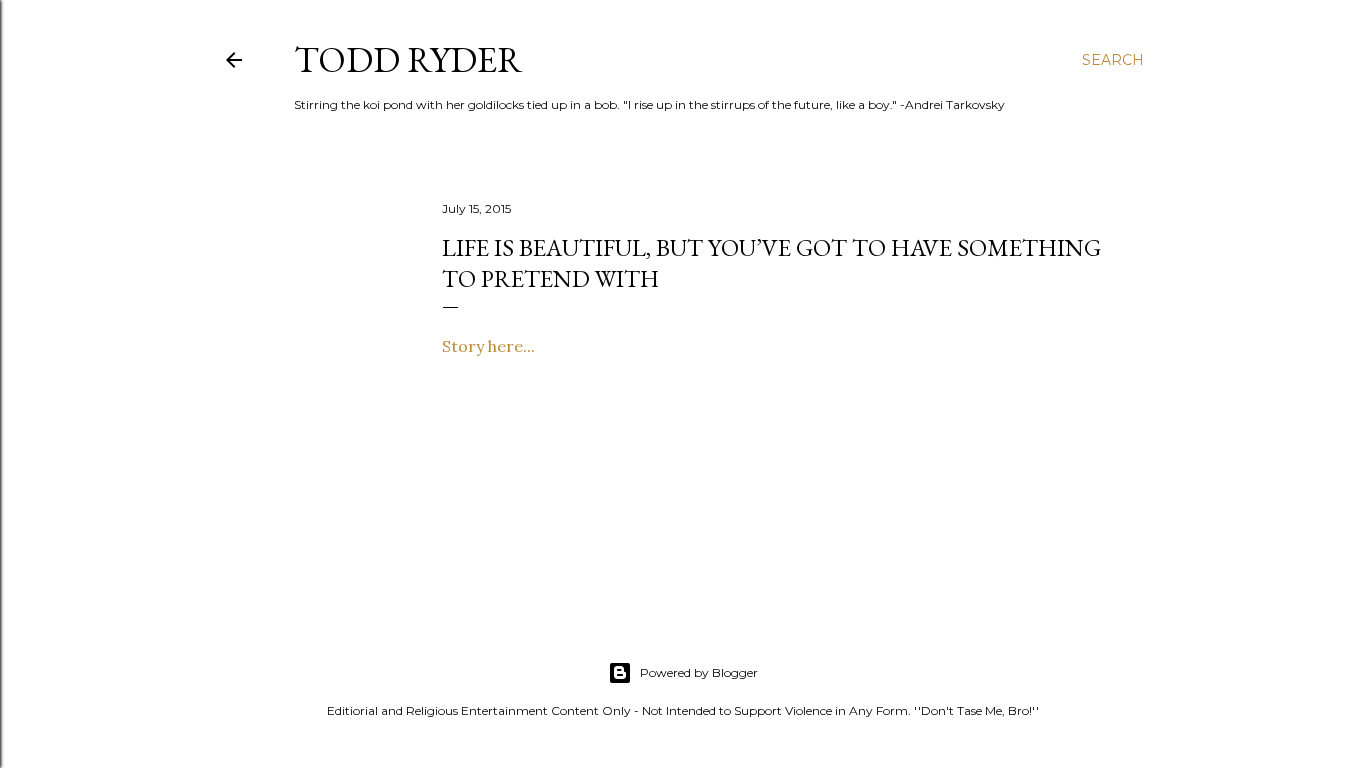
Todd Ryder (408, 59)
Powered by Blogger (699, 672)
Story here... (488, 346)
